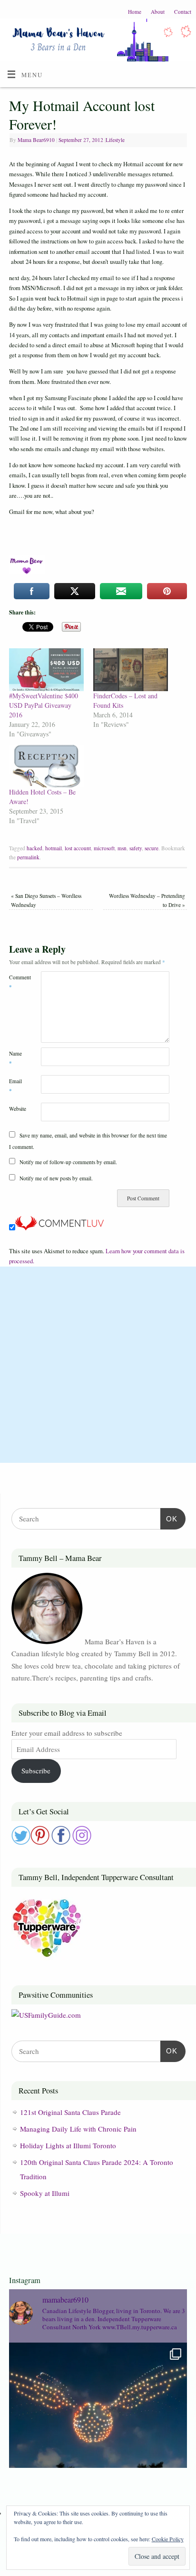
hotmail (54, 848)
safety (136, 848)
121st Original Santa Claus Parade (70, 2112)
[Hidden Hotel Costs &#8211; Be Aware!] (46, 766)
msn (122, 848)
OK (169, 1519)
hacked (34, 848)
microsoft (104, 848)
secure (152, 848)
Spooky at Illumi (45, 2193)
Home (135, 12)
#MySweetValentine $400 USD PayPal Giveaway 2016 (44, 705)
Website (17, 1109)
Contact (183, 12)
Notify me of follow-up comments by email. (68, 1162)
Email (15, 1086)
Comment (17, 982)
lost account (78, 848)
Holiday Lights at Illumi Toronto (68, 2145)
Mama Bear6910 (36, 140)
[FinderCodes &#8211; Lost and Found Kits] (131, 670)
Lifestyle (115, 140)
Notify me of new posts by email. (56, 1178)
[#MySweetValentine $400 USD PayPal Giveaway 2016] (46, 670)
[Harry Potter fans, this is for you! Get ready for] (98, 2432)
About (158, 12)
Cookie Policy (168, 2539)
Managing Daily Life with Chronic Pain (78, 2129)
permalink (28, 857)
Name (15, 1058)
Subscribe (36, 1771)
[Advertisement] (98, 1365)
